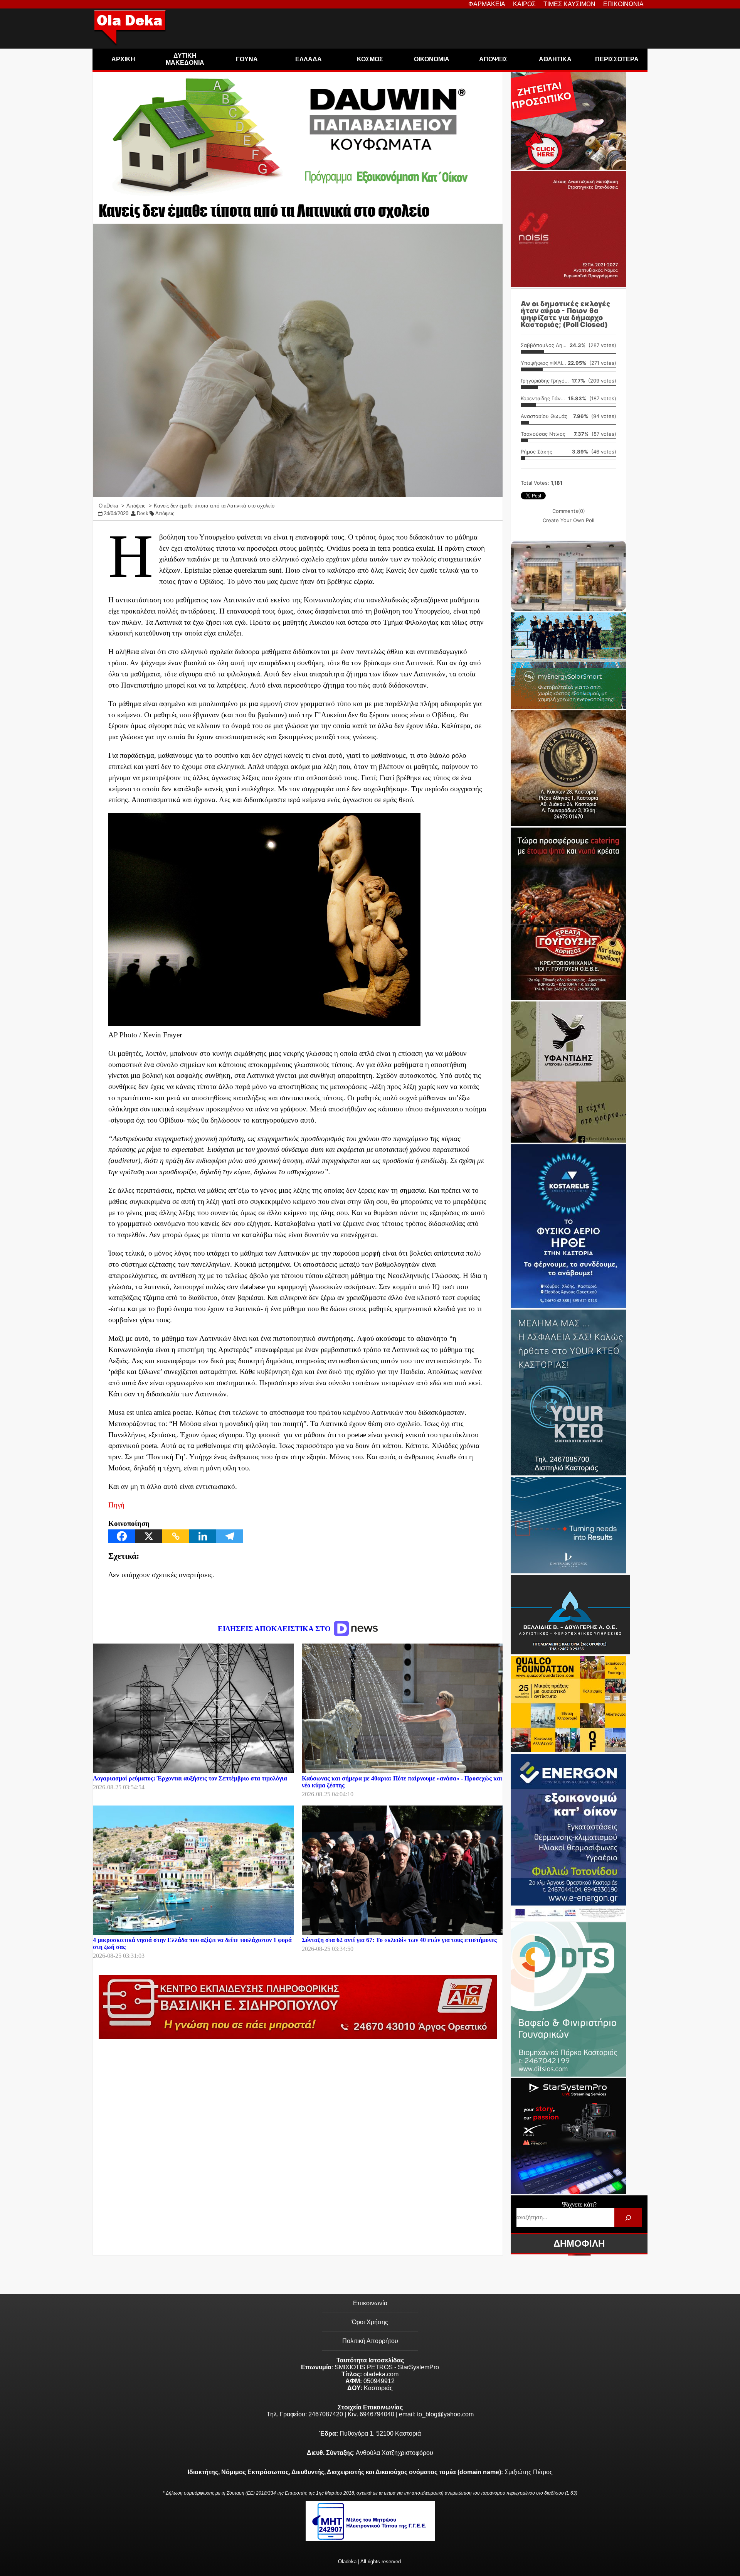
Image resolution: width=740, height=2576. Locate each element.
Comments (569, 511)
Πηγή (116, 1505)
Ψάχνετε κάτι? (579, 2204)
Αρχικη (123, 59)
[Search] (628, 2218)
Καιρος (524, 4)
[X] (149, 1536)
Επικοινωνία (370, 2303)
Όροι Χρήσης (370, 2322)
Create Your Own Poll (568, 520)
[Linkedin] (203, 1536)
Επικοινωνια (623, 4)
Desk (143, 513)
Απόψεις (165, 513)
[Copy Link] (176, 1536)
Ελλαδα (309, 59)
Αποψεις (493, 59)
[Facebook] (122, 1536)
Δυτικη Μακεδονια (185, 59)
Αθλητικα (555, 59)
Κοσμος (370, 59)
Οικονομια (432, 59)
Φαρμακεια (487, 4)
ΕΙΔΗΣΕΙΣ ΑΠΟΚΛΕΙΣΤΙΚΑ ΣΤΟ (275, 1629)
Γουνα (247, 59)
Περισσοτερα (617, 59)
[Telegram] (230, 1536)
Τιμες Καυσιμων (569, 4)
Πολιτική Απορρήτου (370, 2341)
